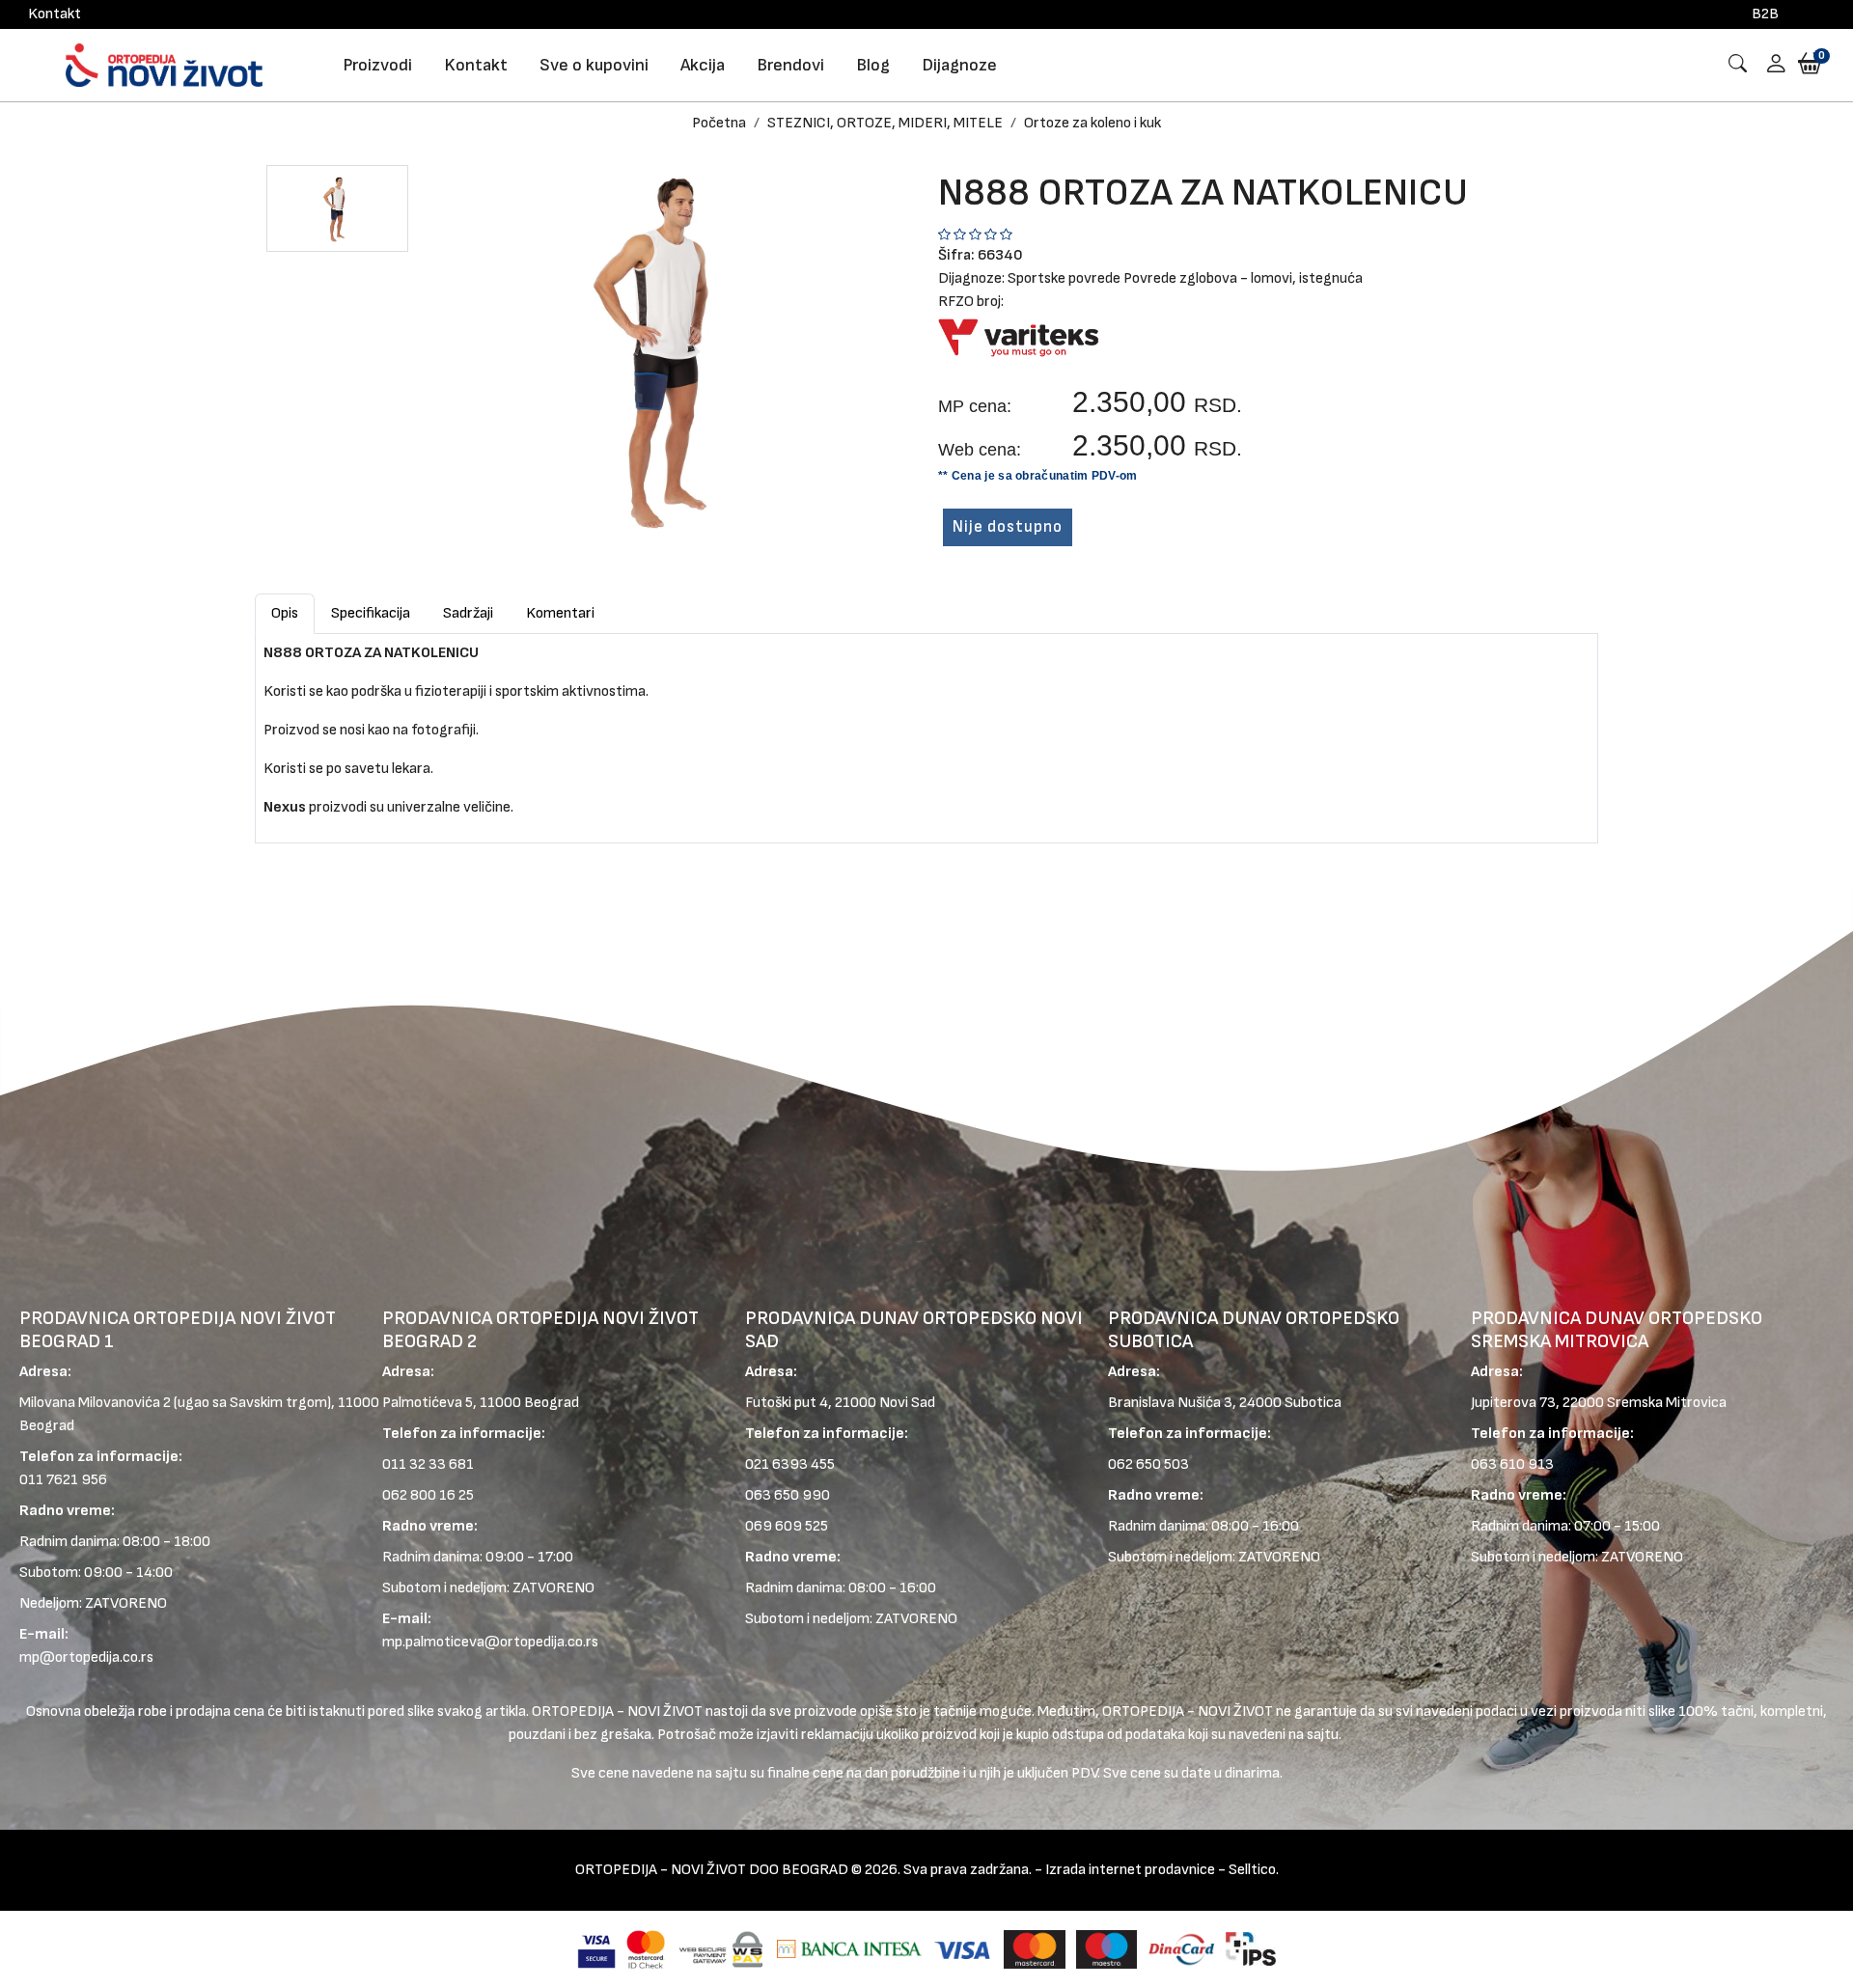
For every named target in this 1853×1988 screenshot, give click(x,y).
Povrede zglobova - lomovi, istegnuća (1243, 278)
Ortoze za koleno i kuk (1092, 123)
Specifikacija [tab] (371, 613)
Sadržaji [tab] (468, 613)
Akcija (703, 65)
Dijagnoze (959, 65)
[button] (1769, 65)
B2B (1765, 14)
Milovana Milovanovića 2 (95, 1403)
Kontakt (55, 14)
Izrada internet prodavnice (1130, 1870)
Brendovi (790, 65)
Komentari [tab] (560, 613)
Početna (719, 123)
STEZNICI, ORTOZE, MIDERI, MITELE (885, 123)
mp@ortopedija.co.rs (86, 1657)
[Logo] (164, 65)
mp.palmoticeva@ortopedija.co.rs (490, 1642)
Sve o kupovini (594, 65)
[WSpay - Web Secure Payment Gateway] (721, 1949)
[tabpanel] (926, 731)
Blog (873, 65)
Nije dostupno (1008, 527)
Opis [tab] (285, 613)
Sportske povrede (1064, 278)
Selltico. (1254, 1870)
